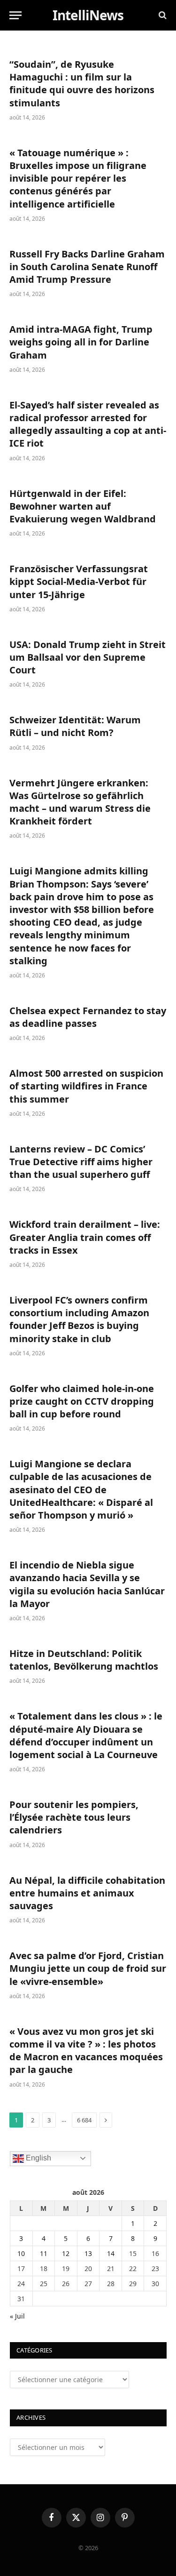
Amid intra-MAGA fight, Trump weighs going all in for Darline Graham (81, 342)
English (38, 2158)
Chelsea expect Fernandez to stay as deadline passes (88, 1017)
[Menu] (15, 15)
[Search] (162, 15)
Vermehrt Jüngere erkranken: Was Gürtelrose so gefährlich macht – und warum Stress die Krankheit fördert (80, 802)
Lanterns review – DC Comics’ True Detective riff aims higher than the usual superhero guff (81, 1162)
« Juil (17, 2316)
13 (88, 2253)
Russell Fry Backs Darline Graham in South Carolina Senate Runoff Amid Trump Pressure (87, 267)
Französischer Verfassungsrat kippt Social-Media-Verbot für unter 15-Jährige (79, 581)
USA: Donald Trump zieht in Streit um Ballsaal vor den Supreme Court (88, 657)
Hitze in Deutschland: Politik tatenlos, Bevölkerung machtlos (84, 1660)
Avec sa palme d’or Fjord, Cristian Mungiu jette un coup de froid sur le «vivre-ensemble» (88, 1968)
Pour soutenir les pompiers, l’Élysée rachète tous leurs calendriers (74, 1817)
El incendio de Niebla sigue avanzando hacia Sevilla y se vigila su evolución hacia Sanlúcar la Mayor (87, 1584)
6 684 (84, 2120)
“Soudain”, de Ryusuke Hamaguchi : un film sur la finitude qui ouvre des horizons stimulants (82, 84)
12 (66, 2253)
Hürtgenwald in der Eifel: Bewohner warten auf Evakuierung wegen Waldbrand (83, 506)
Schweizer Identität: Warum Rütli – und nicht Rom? (75, 726)
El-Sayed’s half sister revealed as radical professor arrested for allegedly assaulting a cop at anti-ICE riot (88, 424)
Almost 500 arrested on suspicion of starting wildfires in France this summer (86, 1086)
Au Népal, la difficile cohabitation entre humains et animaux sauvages (87, 1893)
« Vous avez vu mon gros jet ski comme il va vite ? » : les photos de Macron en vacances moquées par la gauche (86, 2051)
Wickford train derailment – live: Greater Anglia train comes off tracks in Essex (85, 1237)
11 (44, 2253)
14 (111, 2253)
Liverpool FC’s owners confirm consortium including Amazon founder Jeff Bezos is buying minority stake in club (79, 1319)
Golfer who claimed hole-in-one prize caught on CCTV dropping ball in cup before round (82, 1401)
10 (21, 2253)
